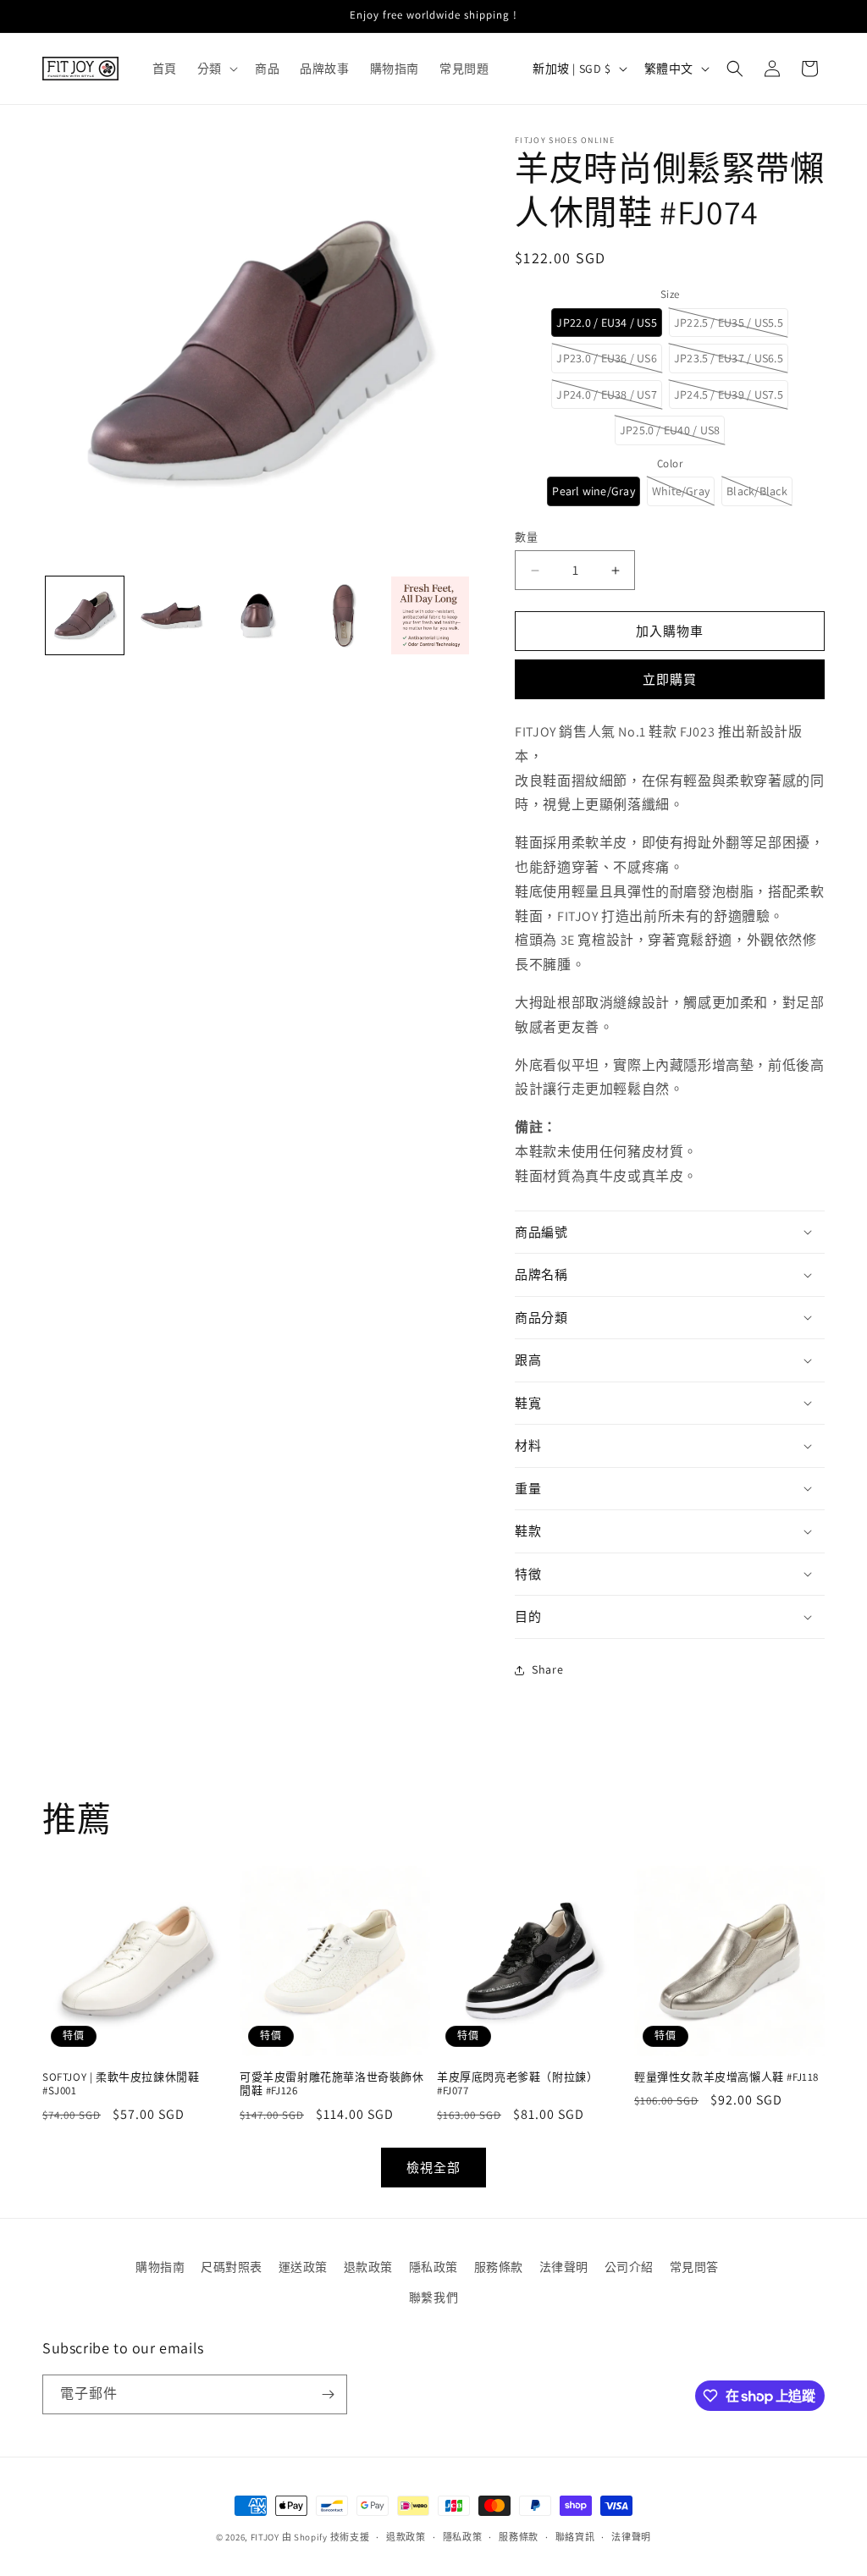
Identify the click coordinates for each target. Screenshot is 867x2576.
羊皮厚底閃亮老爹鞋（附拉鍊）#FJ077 (517, 2085)
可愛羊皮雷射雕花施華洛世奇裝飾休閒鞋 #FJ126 (332, 2085)
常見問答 (694, 2267)
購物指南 (160, 2267)
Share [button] (547, 1669)
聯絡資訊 (575, 2537)
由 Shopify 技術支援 (326, 2537)
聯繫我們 (433, 2297)
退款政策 (368, 2267)
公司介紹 (629, 2267)
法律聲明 (564, 2267)
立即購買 (670, 679)
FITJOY (265, 2537)
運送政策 (303, 2267)
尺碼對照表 (232, 2267)
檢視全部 (433, 2168)
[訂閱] (328, 2394)
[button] (216, 69)
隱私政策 (433, 2267)
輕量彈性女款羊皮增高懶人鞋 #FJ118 (726, 2077)
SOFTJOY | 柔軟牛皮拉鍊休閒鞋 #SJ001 (121, 2085)
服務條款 (499, 2267)
